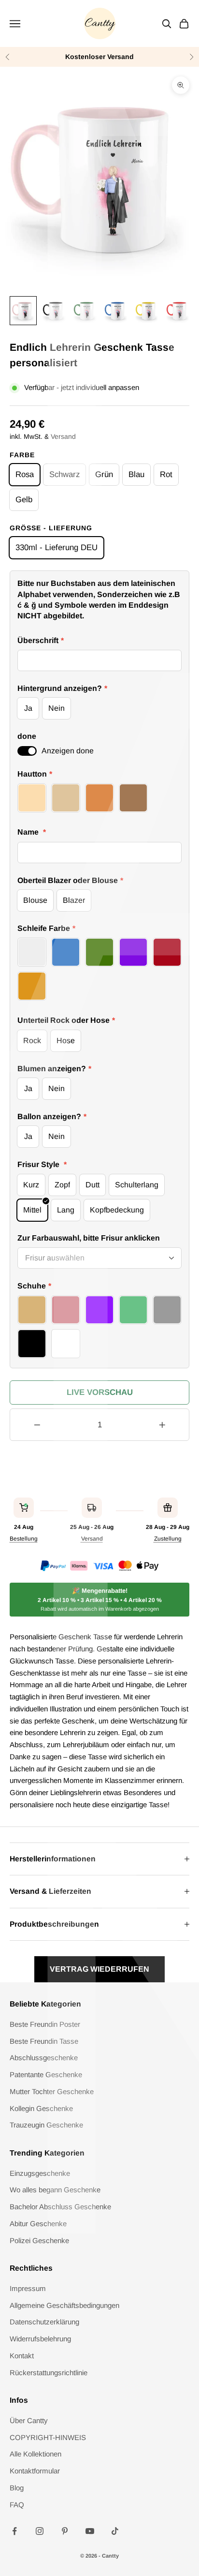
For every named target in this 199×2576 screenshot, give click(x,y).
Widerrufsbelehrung (40, 2339)
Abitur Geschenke (38, 2224)
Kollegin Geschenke (41, 2108)
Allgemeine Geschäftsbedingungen (64, 2305)
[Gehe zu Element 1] (23, 311)
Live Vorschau (100, 1392)
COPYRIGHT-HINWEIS (48, 2437)
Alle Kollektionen (36, 2454)
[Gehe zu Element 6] (178, 311)
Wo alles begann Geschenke (55, 2190)
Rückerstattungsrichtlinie (49, 2373)
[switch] (27, 751)
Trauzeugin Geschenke (46, 2125)
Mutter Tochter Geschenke (52, 2091)
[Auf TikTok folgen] (115, 2531)
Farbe (22, 455)
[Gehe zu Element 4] (116, 311)
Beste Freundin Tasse (44, 2041)
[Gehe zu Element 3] (85, 311)
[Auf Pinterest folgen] (65, 2531)
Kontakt (22, 2356)
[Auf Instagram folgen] (40, 2531)
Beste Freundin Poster (45, 2024)
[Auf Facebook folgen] (14, 2531)
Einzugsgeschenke (40, 2173)
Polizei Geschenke (39, 2240)
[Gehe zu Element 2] (54, 311)
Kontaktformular (35, 2471)
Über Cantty (29, 2420)
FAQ (17, 2505)
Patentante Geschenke (46, 2074)
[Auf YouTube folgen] (90, 2531)
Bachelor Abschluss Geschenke (60, 2207)
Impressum (28, 2288)
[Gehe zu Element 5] (147, 311)
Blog (17, 2488)
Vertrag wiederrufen (99, 1969)
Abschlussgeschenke (44, 2058)
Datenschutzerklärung (44, 2322)
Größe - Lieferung (51, 528)
